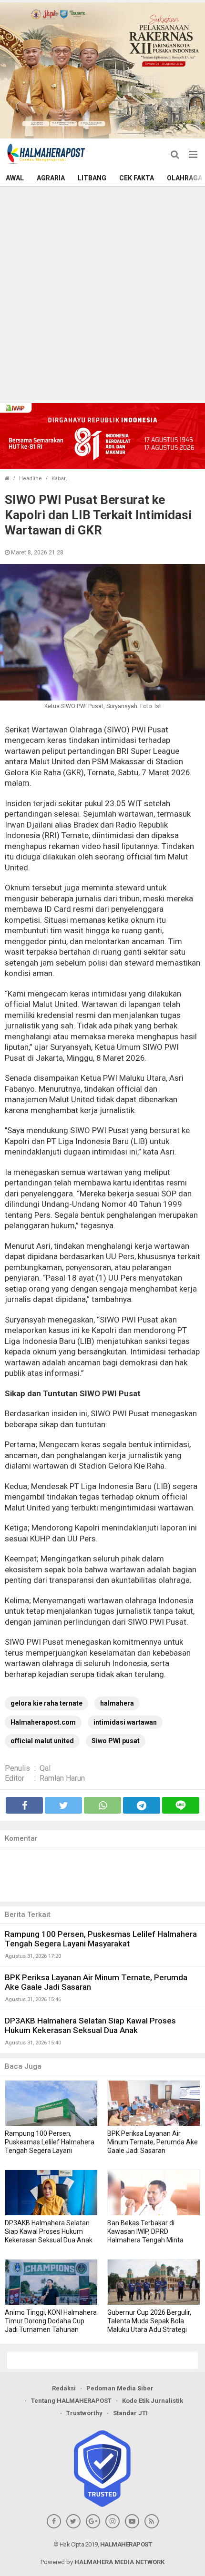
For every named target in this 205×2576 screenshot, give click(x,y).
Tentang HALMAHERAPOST (71, 2401)
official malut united (42, 1741)
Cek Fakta (137, 178)
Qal (45, 1768)
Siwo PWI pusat (116, 1741)
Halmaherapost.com (43, 1722)
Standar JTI (130, 2413)
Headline (31, 479)
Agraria (51, 178)
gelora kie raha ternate (46, 1703)
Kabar (59, 479)
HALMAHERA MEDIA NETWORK (119, 2562)
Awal (15, 178)
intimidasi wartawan (125, 1722)
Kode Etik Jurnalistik (153, 2401)
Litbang (92, 178)
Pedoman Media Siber (120, 2388)
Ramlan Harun (62, 1778)
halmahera (117, 1703)
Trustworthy (84, 2413)
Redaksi (64, 2388)
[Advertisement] (102, 294)
